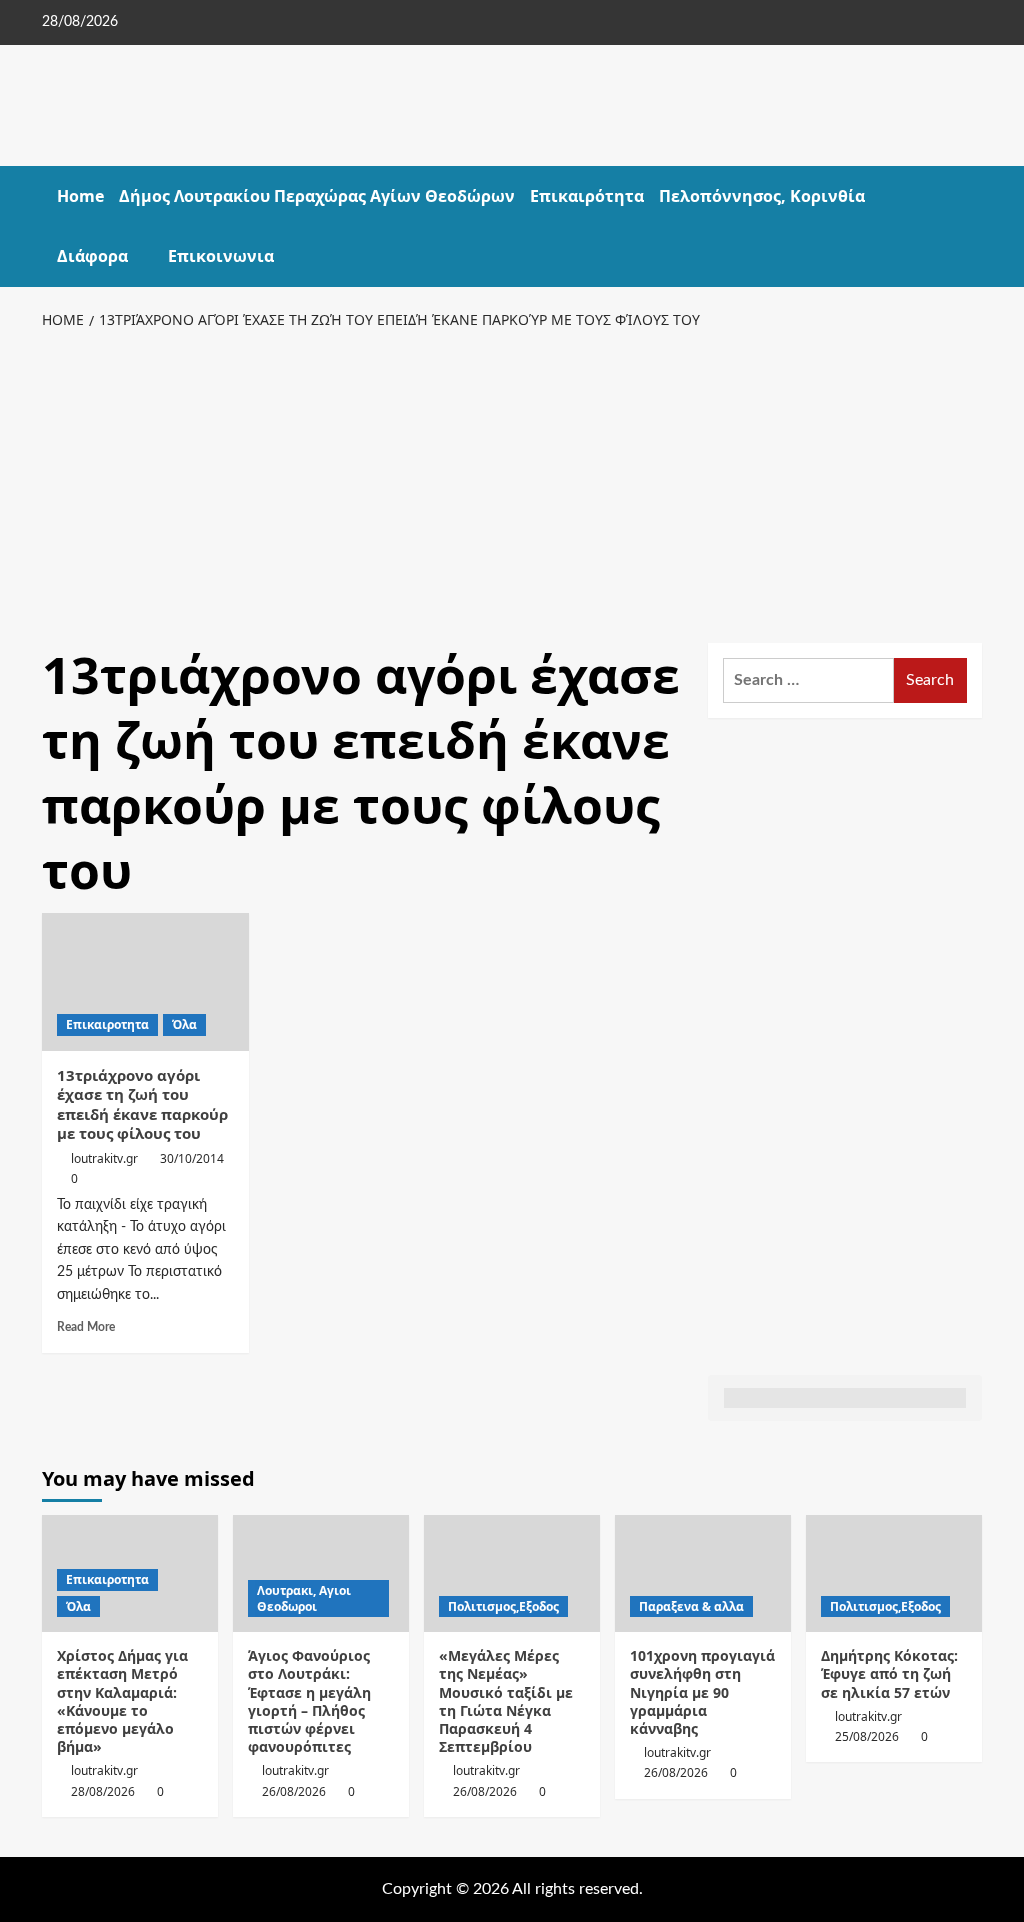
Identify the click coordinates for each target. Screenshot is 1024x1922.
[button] (969, 226)
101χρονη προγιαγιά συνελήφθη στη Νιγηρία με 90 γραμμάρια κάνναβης (702, 1692)
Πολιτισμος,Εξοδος (503, 1606)
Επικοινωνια (221, 256)
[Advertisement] (512, 483)
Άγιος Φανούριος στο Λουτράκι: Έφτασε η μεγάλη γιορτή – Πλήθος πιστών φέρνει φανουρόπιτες (309, 1701)
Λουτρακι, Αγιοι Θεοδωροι (304, 1598)
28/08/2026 (103, 1791)
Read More (86, 1327)
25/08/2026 (867, 1736)
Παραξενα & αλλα (691, 1606)
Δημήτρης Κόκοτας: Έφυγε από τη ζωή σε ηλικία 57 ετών (889, 1673)
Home (80, 196)
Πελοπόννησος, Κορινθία (762, 196)
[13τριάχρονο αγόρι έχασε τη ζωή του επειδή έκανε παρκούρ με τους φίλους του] (145, 982)
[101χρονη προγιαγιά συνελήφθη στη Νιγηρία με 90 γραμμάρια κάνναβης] (703, 1573)
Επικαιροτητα (107, 1024)
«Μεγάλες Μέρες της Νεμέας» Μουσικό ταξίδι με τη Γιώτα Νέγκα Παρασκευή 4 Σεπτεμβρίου (506, 1701)
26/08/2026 (294, 1791)
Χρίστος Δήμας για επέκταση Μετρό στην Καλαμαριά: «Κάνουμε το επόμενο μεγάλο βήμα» (122, 1701)
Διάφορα (92, 256)
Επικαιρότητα (587, 196)
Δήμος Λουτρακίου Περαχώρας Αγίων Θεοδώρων (317, 196)
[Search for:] (808, 680)
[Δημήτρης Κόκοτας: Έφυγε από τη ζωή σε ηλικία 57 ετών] (894, 1573)
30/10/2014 (192, 1158)
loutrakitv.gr (104, 1158)
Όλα (184, 1024)
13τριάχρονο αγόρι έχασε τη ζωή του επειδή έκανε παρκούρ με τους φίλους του (142, 1104)
